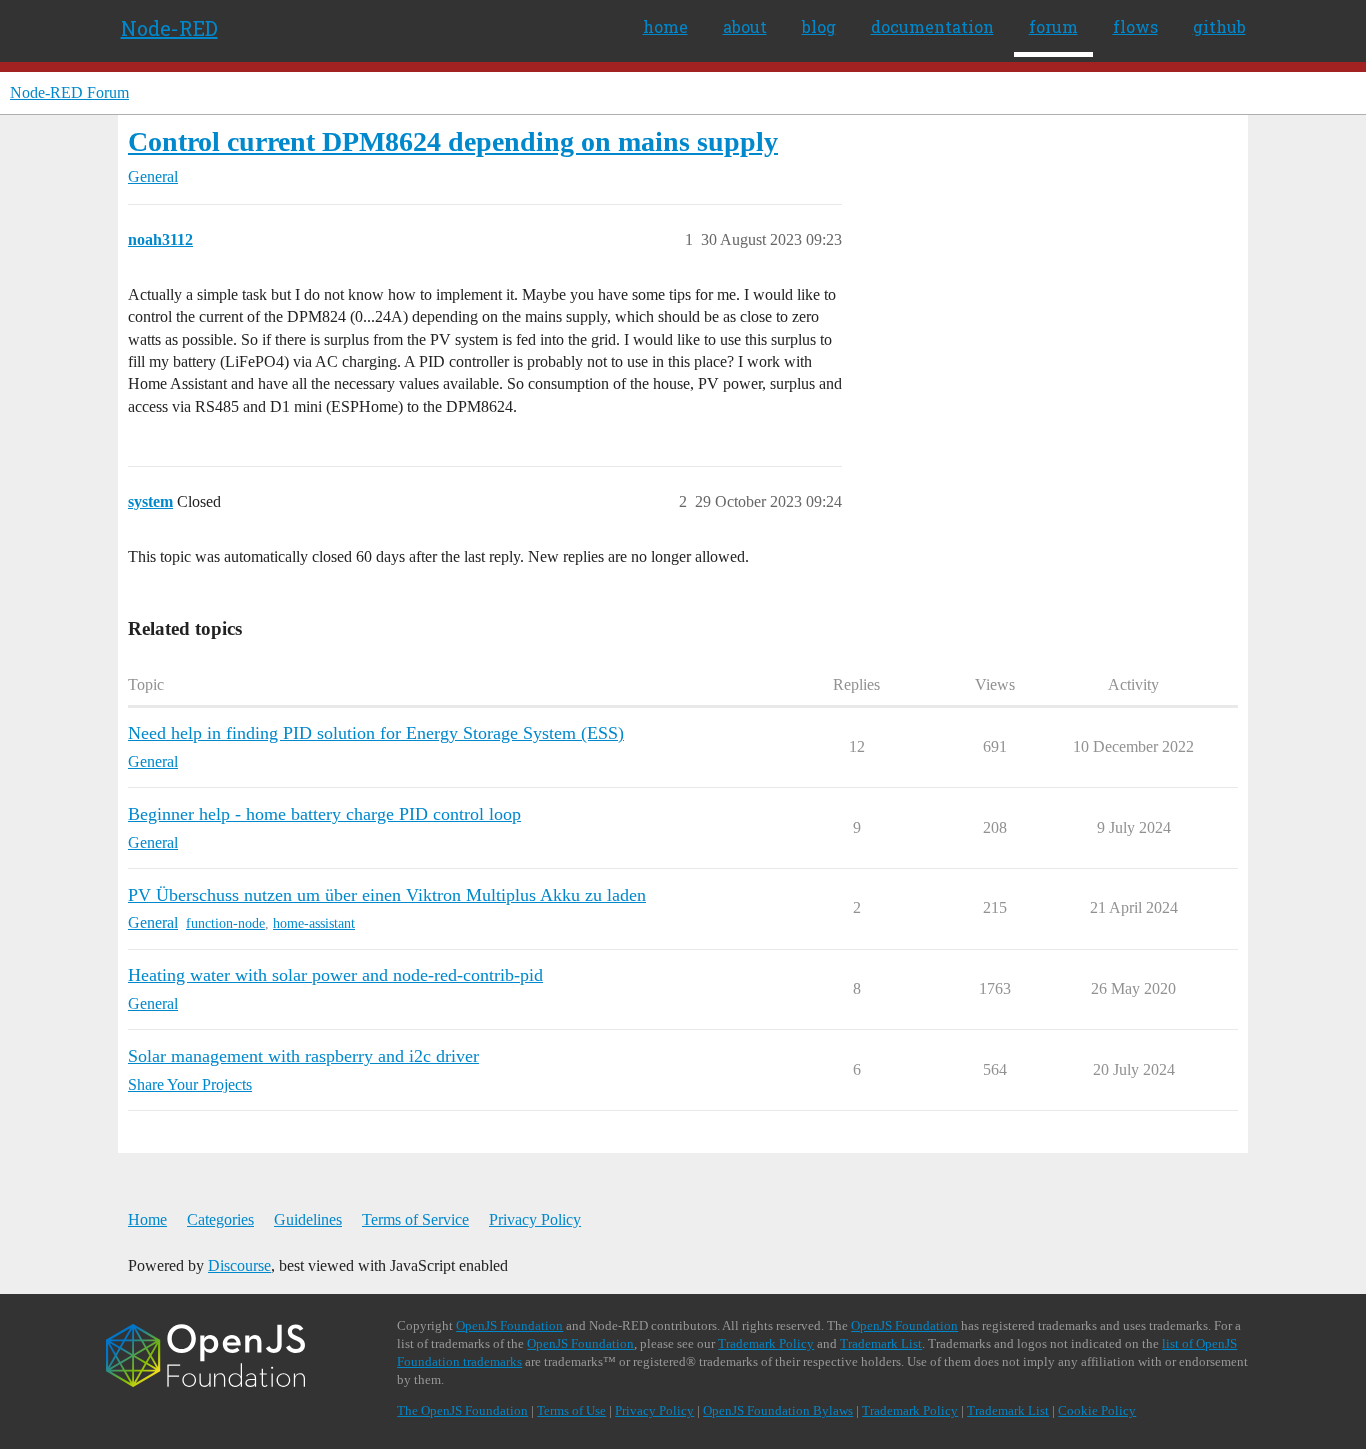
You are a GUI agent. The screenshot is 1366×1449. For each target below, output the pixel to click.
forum (1053, 26)
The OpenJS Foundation (462, 1410)
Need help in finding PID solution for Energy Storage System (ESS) (376, 733)
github (1219, 26)
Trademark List (881, 1343)
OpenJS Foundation (509, 1325)
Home (147, 1219)
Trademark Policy (766, 1343)
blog (819, 26)
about (745, 26)
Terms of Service (415, 1219)
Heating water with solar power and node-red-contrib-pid (335, 975)
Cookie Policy (1097, 1410)
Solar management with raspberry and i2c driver (303, 1056)
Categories (220, 1219)
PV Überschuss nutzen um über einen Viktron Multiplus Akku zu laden (387, 895)
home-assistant (314, 923)
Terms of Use (571, 1410)
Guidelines (308, 1219)
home (665, 26)
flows (1135, 26)
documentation (932, 26)
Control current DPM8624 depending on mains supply (453, 141)
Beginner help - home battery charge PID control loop (324, 814)
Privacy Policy (535, 1219)
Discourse (239, 1265)
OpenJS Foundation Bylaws (778, 1410)
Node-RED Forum (69, 92)
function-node (225, 923)
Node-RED (169, 28)
